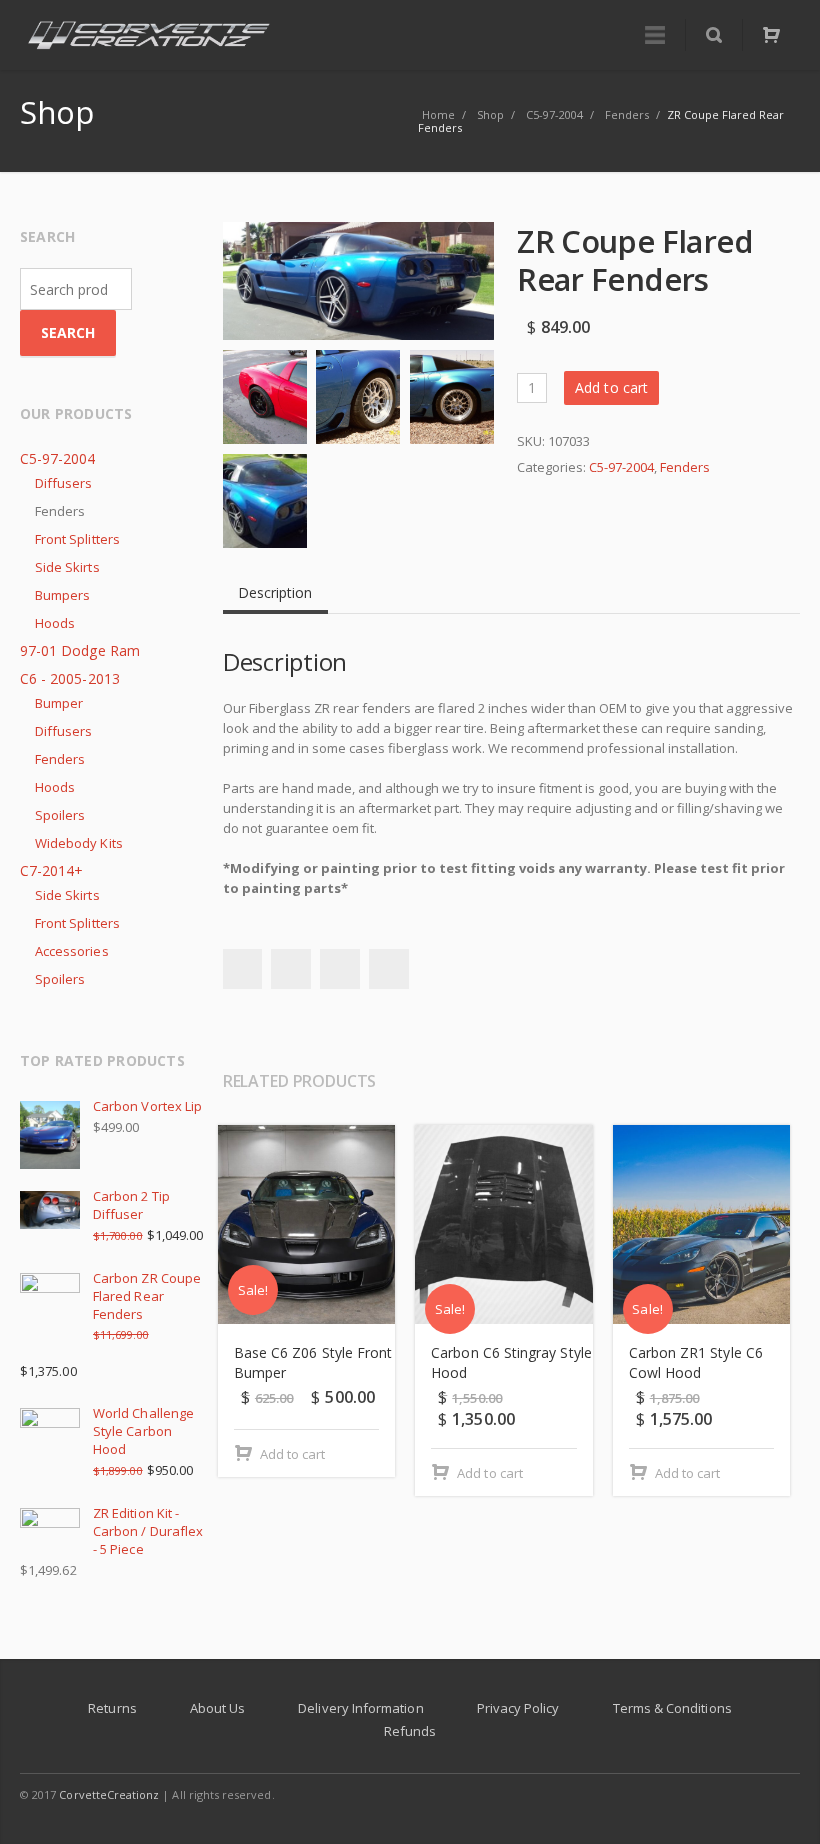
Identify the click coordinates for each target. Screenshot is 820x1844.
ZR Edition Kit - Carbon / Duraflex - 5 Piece (148, 1531)
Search (68, 332)
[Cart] (771, 35)
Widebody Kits (79, 843)
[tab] (275, 584)
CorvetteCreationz (109, 1794)
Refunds (410, 1731)
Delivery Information (360, 1708)
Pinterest (389, 969)
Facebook (242, 969)
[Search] (713, 35)
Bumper (59, 703)
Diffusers (64, 483)
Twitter (291, 969)
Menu (655, 35)
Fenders (685, 467)
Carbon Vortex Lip (147, 1106)
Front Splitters (77, 539)
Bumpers (62, 595)
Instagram (738, 1794)
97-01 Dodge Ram (80, 650)
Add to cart (611, 387)
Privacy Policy (518, 1708)
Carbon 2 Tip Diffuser (131, 1205)
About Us (218, 1708)
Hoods (55, 623)
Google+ (340, 969)
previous (752, 1085)
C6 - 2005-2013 (70, 678)
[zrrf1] (358, 280)
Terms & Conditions (672, 1708)
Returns (112, 1708)
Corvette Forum (780, 1794)
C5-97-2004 (621, 467)
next (782, 1085)
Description (275, 592)
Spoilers (60, 815)
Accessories (72, 951)
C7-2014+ (51, 870)
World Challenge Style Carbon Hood (143, 1431)
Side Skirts (67, 567)
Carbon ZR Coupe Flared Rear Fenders (147, 1296)
